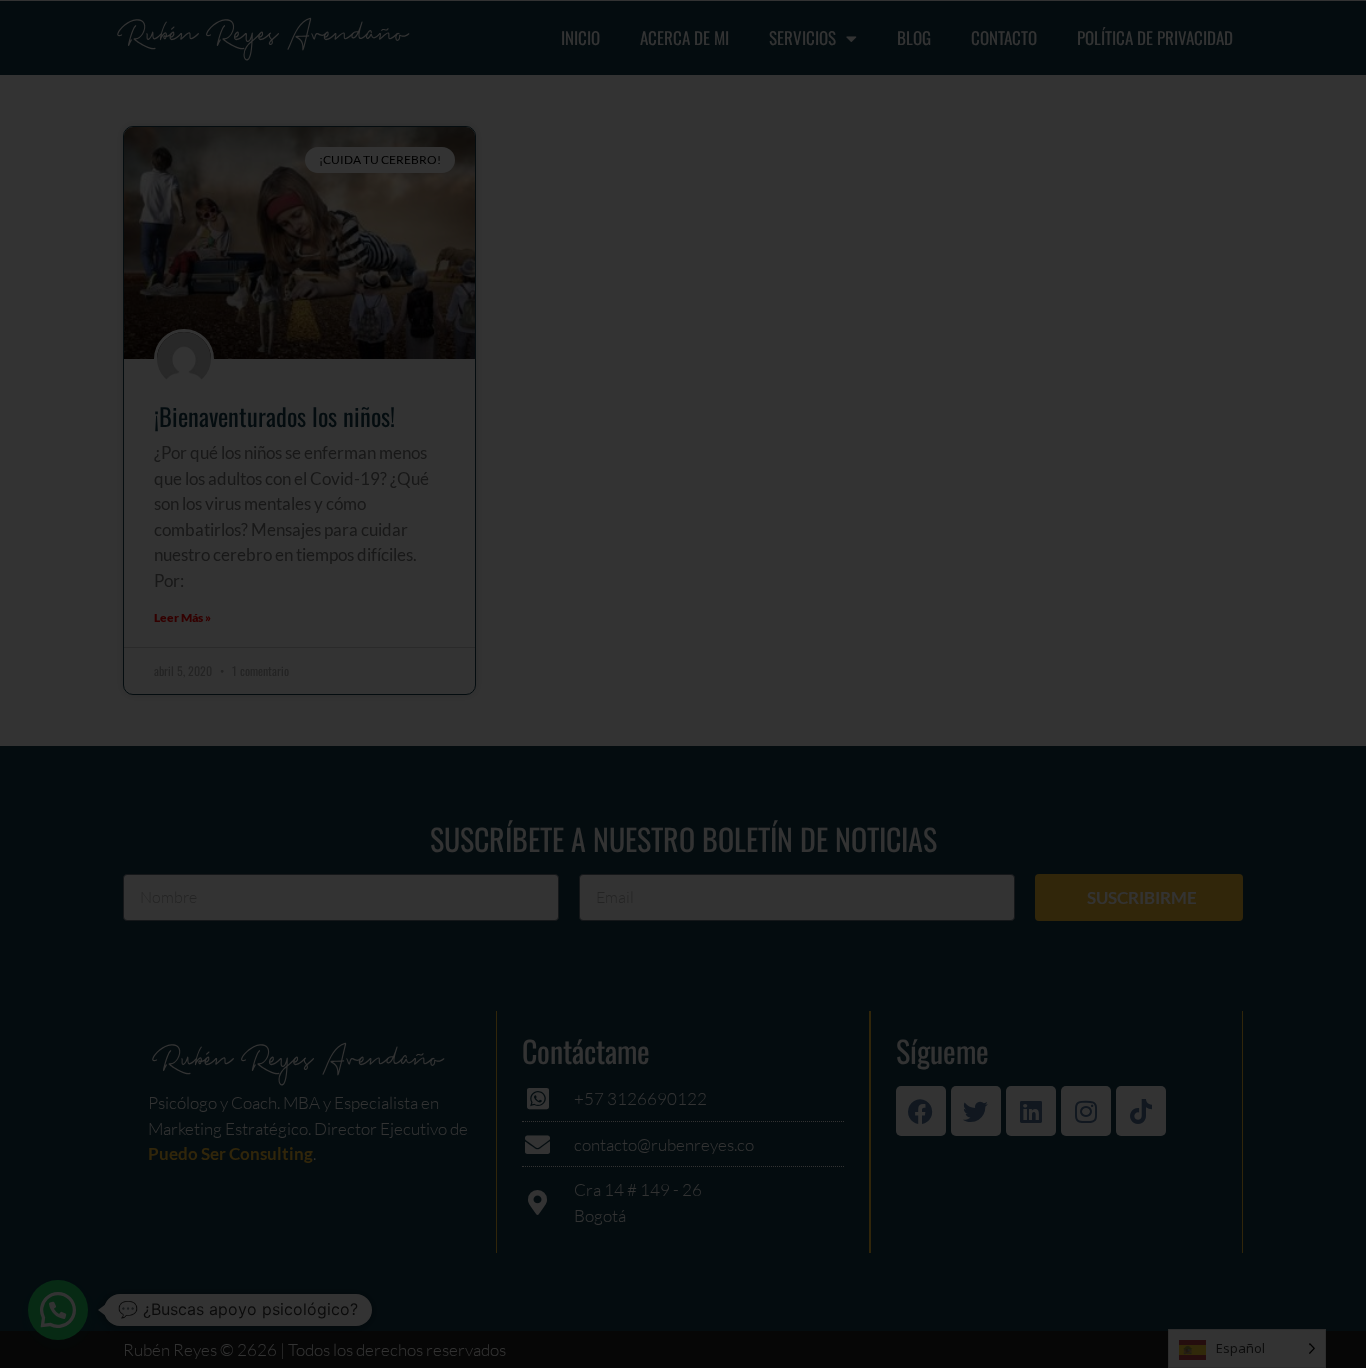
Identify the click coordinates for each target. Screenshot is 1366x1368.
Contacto (1004, 37)
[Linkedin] (1031, 1111)
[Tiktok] (1141, 1111)
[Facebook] (921, 1111)
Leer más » (182, 617)
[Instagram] (1086, 1111)
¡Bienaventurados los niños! (274, 416)
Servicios (802, 37)
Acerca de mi (684, 37)
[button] (58, 1310)
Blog (914, 37)
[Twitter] (976, 1111)
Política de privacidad (1155, 37)
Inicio (580, 37)
